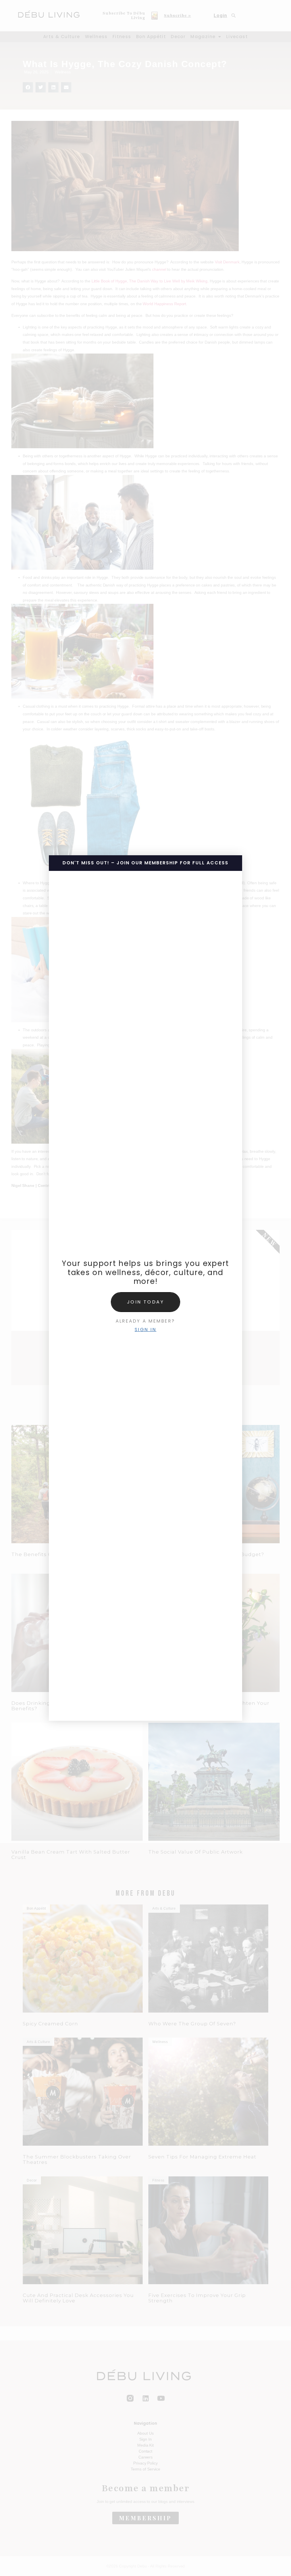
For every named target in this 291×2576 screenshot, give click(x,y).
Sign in (146, 1330)
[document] (145, 1288)
